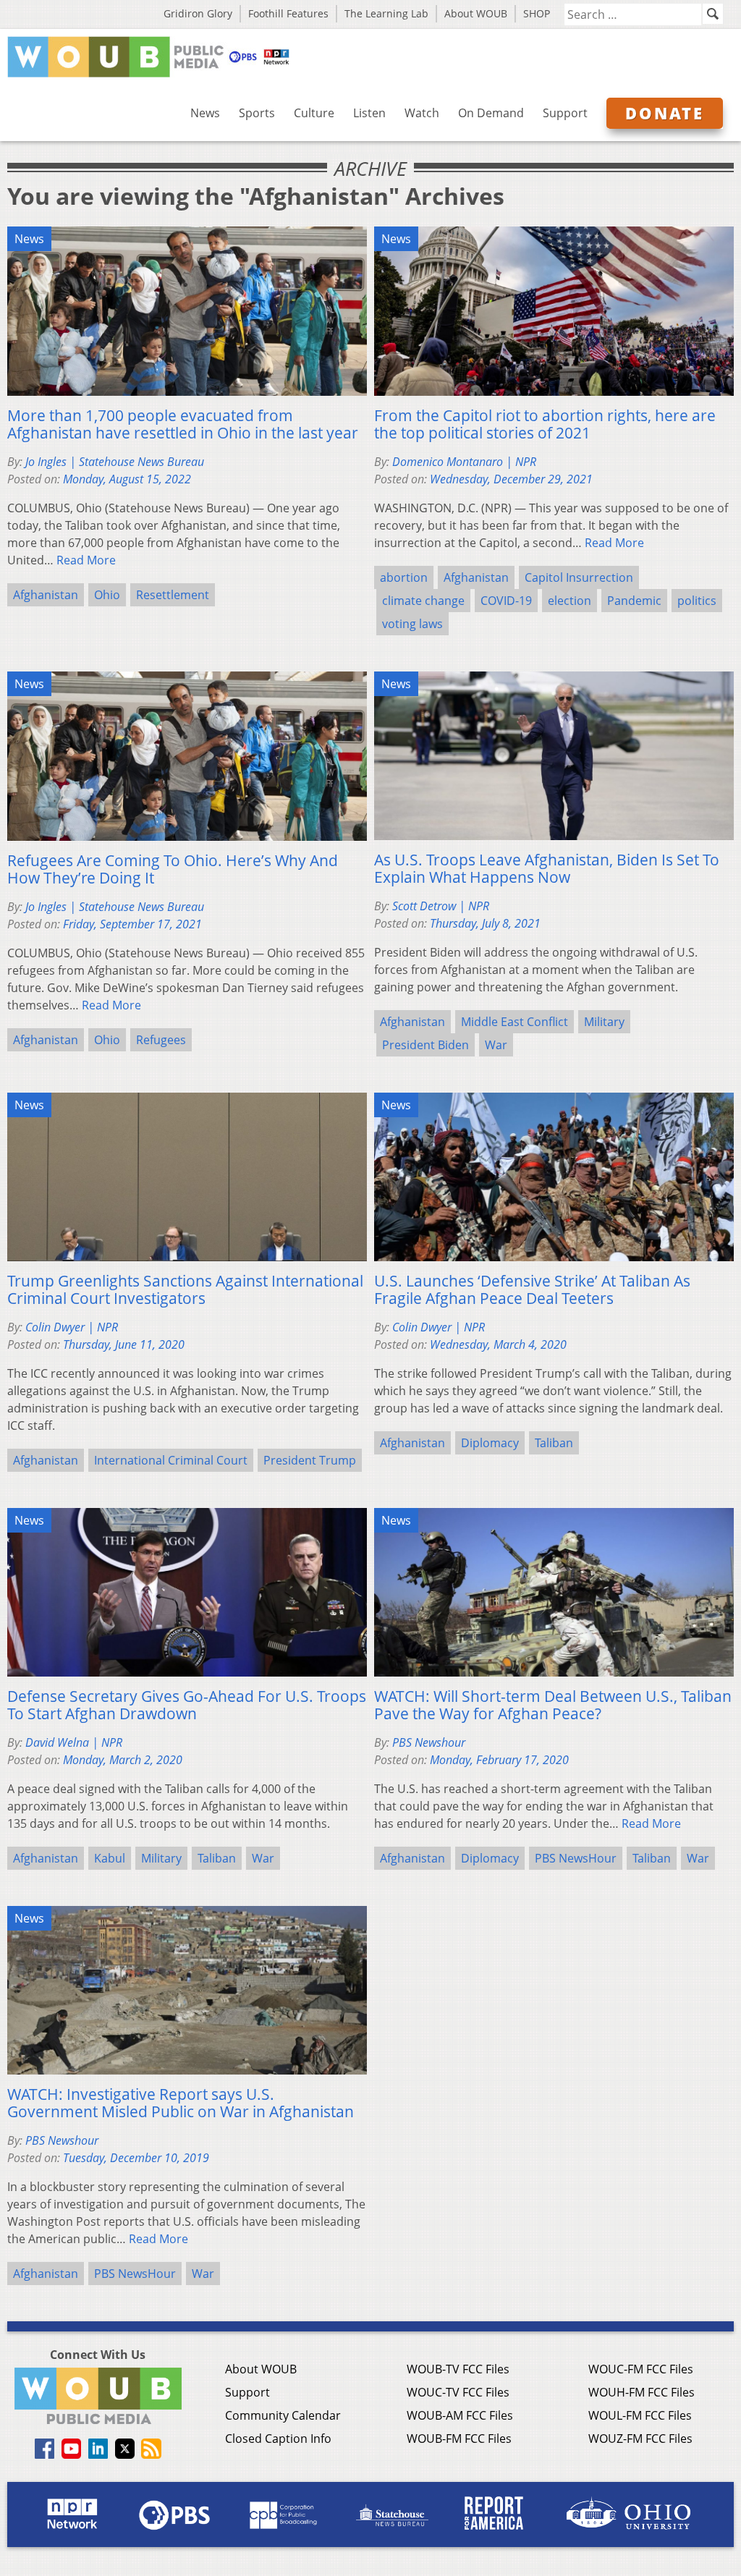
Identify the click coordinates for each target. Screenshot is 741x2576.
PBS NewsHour (576, 1858)
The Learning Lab (386, 13)
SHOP (537, 13)
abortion (404, 577)
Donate (665, 113)
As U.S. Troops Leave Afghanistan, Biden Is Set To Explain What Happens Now (547, 868)
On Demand (491, 113)
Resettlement (173, 595)
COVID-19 (506, 601)
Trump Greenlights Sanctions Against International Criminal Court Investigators (185, 1289)
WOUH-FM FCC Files (642, 2392)
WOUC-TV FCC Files (458, 2392)
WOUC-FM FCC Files (641, 2369)
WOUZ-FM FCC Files (640, 2439)
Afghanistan (46, 595)
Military (604, 1022)
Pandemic (634, 601)
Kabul (110, 1858)
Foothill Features (288, 13)
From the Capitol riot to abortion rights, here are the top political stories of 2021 (545, 424)
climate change (423, 601)
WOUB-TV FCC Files (458, 2369)
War (496, 1045)
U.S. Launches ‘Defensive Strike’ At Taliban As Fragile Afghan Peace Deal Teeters (532, 1289)
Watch (422, 113)
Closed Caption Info (278, 2439)
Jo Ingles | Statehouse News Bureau (115, 462)
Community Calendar (283, 2415)
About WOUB (476, 13)
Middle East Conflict (515, 1022)
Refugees (161, 1040)
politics (697, 601)
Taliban (554, 1443)
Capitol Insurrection (579, 577)
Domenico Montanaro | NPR (464, 462)
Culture (314, 113)
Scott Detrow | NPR (441, 906)
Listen (369, 113)
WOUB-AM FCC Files (460, 2415)
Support (565, 113)
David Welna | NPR (74, 1742)
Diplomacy (490, 1443)
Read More (86, 560)
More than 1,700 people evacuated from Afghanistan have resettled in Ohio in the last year (183, 424)
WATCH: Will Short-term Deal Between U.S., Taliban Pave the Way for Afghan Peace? (553, 1705)
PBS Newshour (429, 1742)
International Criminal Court (171, 1460)
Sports (257, 113)
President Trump (310, 1460)
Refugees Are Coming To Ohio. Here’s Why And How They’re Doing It (173, 869)
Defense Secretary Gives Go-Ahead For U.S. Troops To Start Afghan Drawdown (187, 1705)
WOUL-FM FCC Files (640, 2415)
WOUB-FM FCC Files (459, 2439)
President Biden (425, 1045)
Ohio (107, 595)
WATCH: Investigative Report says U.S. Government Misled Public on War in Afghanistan (181, 2103)
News (205, 113)
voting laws (412, 624)
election (569, 601)
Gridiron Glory (198, 13)
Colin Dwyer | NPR (72, 1327)
